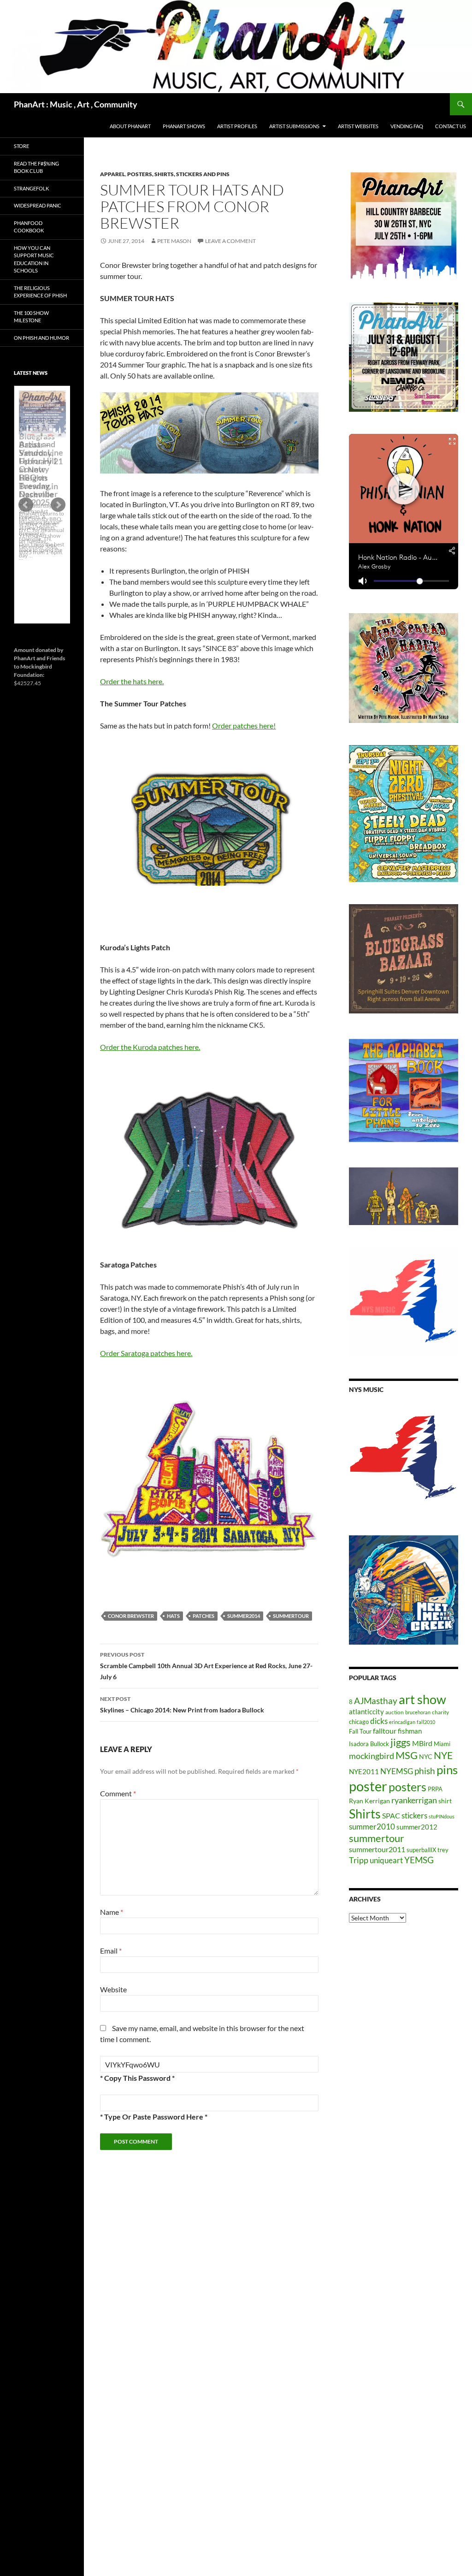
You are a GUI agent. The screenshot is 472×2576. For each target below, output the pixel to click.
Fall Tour (360, 1731)
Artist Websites (358, 126)
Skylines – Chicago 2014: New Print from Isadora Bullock (182, 1705)
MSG (407, 1755)
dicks (379, 1721)
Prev (26, 505)
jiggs (401, 1742)
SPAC (391, 1815)
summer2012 (417, 1827)
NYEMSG (397, 1771)
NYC (426, 1756)
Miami (442, 1744)
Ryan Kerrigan (369, 1801)
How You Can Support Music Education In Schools (34, 259)
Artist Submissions (294, 126)
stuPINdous (442, 1816)
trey (443, 1850)
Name (112, 1912)
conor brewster (131, 1616)
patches (204, 1616)
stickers (414, 1815)
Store (21, 146)
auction (395, 1712)
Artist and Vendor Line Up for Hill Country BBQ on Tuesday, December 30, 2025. (41, 473)
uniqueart (386, 1860)
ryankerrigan (414, 1800)
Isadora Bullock (369, 1744)
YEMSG (419, 1860)
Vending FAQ (407, 126)
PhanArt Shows (184, 126)
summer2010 (372, 1827)
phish (425, 1771)
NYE (443, 1755)
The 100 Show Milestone (31, 317)
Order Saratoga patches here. (146, 1353)
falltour (385, 1731)
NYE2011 (364, 1771)
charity (440, 1712)
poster (368, 1786)
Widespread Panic (38, 205)
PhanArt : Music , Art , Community (76, 104)
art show (422, 1700)
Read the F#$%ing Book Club (36, 167)
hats (173, 1616)
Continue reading (42, 560)
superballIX (421, 1850)
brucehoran (418, 1712)
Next (58, 505)
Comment (118, 1793)
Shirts (365, 1814)
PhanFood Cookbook (29, 227)
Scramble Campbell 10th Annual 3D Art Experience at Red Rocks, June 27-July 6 (206, 1666)
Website (113, 1989)
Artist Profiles (237, 126)
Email (111, 1951)
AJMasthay (376, 1701)
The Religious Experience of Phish (40, 292)
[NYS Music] (404, 1458)
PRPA (435, 1789)
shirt (445, 1801)
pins (447, 1770)
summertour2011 (377, 1849)
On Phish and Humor (41, 338)
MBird (422, 1743)
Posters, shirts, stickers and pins (178, 174)
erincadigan (402, 1722)
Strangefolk (31, 188)
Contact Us (451, 126)
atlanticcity (366, 1711)
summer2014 (244, 1616)
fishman (410, 1731)
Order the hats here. (132, 681)
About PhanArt (130, 126)
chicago (359, 1722)
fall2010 (426, 1722)
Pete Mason (174, 241)
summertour (291, 1616)
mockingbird (372, 1756)
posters (407, 1787)
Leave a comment (230, 241)
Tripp (359, 1860)
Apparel (112, 174)
